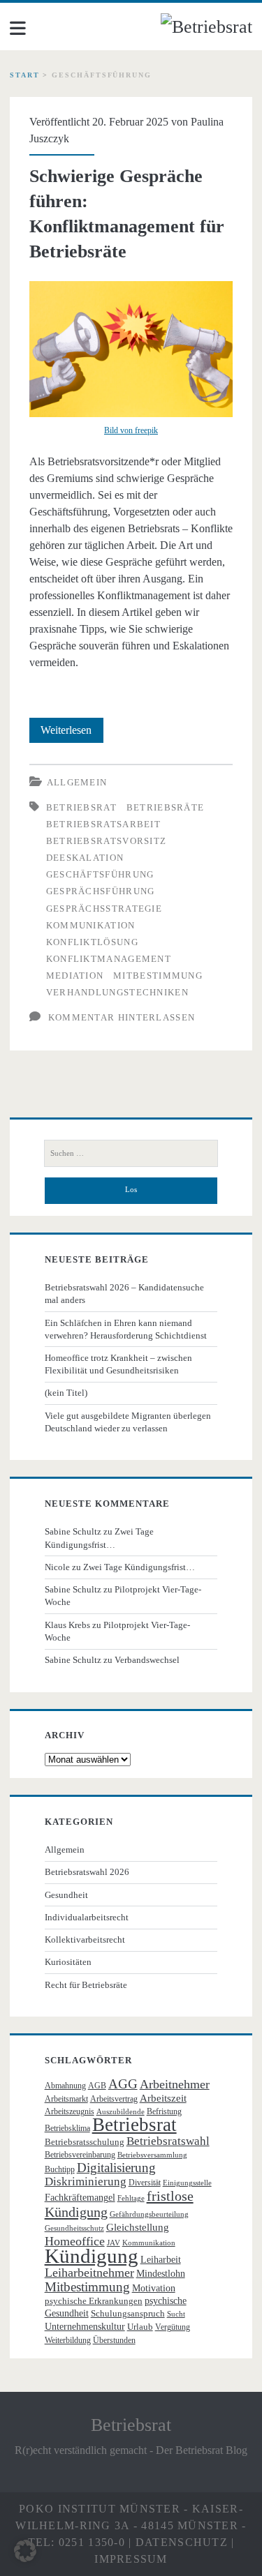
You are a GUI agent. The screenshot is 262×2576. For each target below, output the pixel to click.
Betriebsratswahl (168, 2141)
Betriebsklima (67, 2128)
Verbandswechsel (147, 1660)
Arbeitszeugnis (70, 2111)
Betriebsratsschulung (85, 2142)
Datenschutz (182, 2542)
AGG (123, 2084)
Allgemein (77, 782)
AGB (97, 2086)
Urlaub (140, 2327)
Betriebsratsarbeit (103, 824)
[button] (25, 2551)
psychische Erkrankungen (94, 2301)
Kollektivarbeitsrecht (85, 1939)
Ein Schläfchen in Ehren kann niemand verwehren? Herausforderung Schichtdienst (126, 1329)
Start (25, 75)
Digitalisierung (116, 2168)
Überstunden (114, 2340)
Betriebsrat (81, 807)
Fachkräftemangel (80, 2198)
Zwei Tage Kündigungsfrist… (139, 1567)
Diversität (145, 2183)
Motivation (154, 2288)
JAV (114, 2243)
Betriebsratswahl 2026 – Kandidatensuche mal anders (124, 1294)
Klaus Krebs (67, 1625)
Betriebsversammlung (152, 2155)
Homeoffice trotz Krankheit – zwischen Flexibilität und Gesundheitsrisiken (118, 1364)
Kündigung (92, 2256)
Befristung (164, 2111)
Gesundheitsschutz (74, 2228)
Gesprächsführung (101, 891)
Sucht (176, 2314)
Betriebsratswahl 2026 (87, 1872)
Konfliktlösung (92, 942)
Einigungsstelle (187, 2183)
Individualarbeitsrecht (87, 1917)
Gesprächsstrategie (104, 909)
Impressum (131, 2559)
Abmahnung (65, 2086)
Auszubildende (121, 2112)
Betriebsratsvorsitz (107, 841)
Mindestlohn (161, 2274)
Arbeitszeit (163, 2098)
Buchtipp (60, 2169)
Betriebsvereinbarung (80, 2155)
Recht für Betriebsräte (86, 1985)
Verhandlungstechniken (117, 992)
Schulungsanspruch (128, 2313)
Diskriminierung (86, 2182)
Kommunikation (91, 925)
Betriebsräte (166, 807)
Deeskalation (85, 858)
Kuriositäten (68, 1962)
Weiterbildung (68, 2340)
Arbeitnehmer (175, 2084)
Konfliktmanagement (109, 959)
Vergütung (173, 2327)
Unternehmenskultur (85, 2327)
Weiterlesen (72, 733)
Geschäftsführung (100, 874)
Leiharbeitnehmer (89, 2273)
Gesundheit (66, 1895)
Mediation (75, 976)
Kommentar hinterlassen (122, 1017)
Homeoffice (75, 2241)
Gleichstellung (138, 2227)
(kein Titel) (66, 1393)
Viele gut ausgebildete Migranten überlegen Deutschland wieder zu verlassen (128, 1422)
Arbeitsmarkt (66, 2099)
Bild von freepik (131, 430)
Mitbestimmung (158, 976)
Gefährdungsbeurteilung (149, 2214)
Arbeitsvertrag (114, 2099)
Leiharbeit (161, 2260)
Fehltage (131, 2198)
